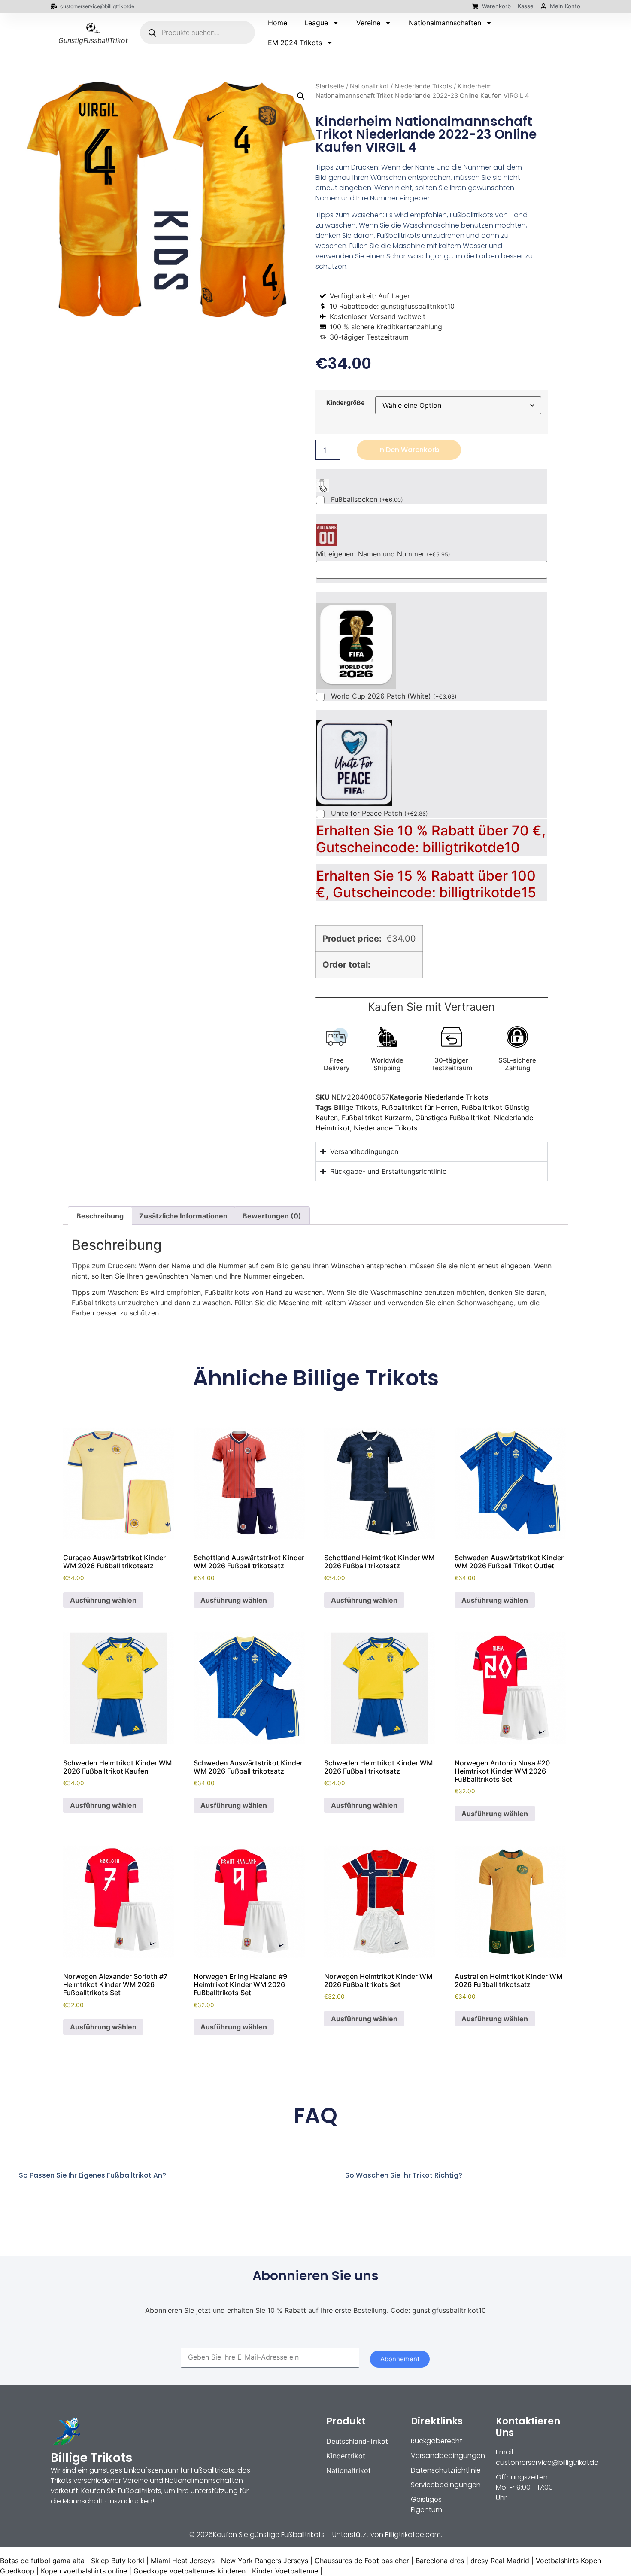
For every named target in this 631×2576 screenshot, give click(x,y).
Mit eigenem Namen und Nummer (383, 554)
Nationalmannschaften (445, 23)
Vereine (368, 23)
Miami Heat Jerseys (183, 2561)
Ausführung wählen (103, 1600)
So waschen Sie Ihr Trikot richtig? (404, 2175)
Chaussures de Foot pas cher (362, 2561)
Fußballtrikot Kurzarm (376, 1118)
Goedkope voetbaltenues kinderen (190, 2571)
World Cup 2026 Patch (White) (394, 696)
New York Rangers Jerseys (265, 2561)
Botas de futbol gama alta (42, 2561)
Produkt (346, 2421)
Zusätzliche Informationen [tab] (183, 1216)
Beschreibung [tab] (100, 1216)
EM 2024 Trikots (295, 43)
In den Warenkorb (409, 450)
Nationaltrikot (369, 86)
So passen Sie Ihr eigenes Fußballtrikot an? (93, 2175)
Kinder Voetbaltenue (285, 2571)
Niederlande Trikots (423, 86)
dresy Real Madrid (500, 2561)
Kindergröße (346, 403)
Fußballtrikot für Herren (420, 1107)
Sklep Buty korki (118, 2561)
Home (278, 23)
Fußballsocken (367, 500)
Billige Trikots (356, 1107)
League (316, 23)
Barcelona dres (440, 2561)
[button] (301, 96)
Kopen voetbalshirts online (84, 2571)
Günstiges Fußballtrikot (453, 1118)
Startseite (330, 86)
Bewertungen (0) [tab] (272, 1216)
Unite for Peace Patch (379, 814)
